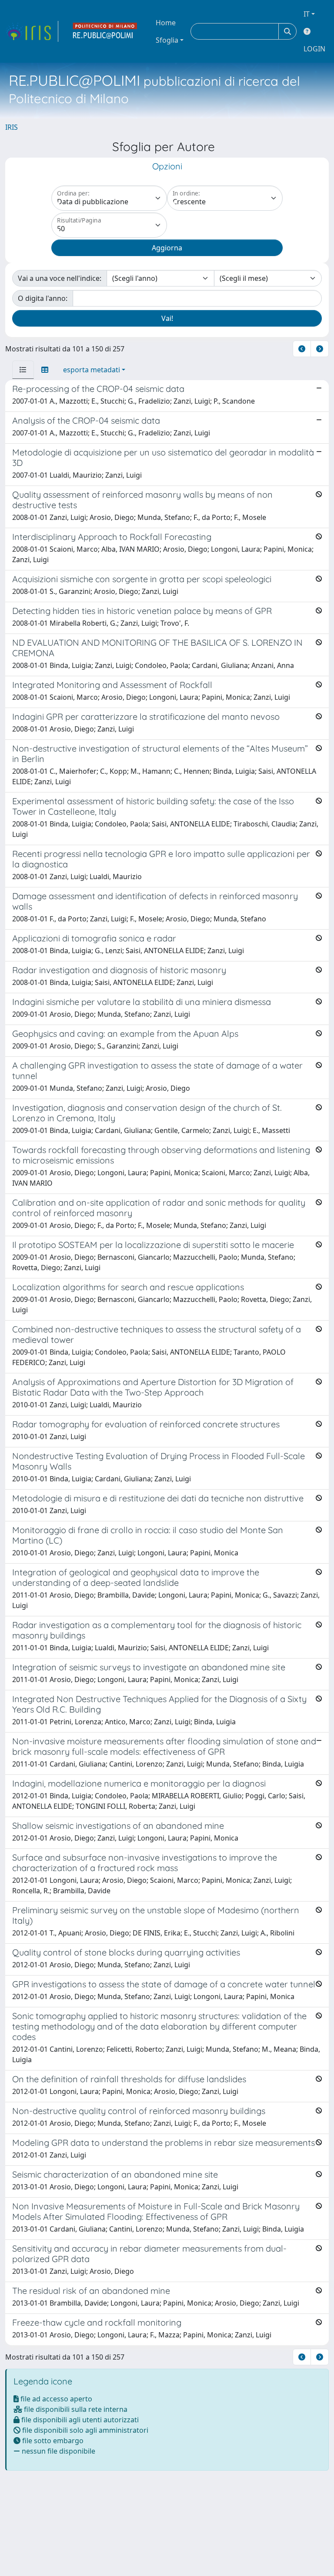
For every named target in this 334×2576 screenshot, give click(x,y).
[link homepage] (32, 31)
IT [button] (307, 14)
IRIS (12, 127)
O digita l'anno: (43, 298)
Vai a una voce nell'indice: (60, 278)
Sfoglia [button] (167, 40)
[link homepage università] (105, 31)
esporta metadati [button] (92, 370)
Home (166, 23)
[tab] (23, 370)
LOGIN (314, 49)
